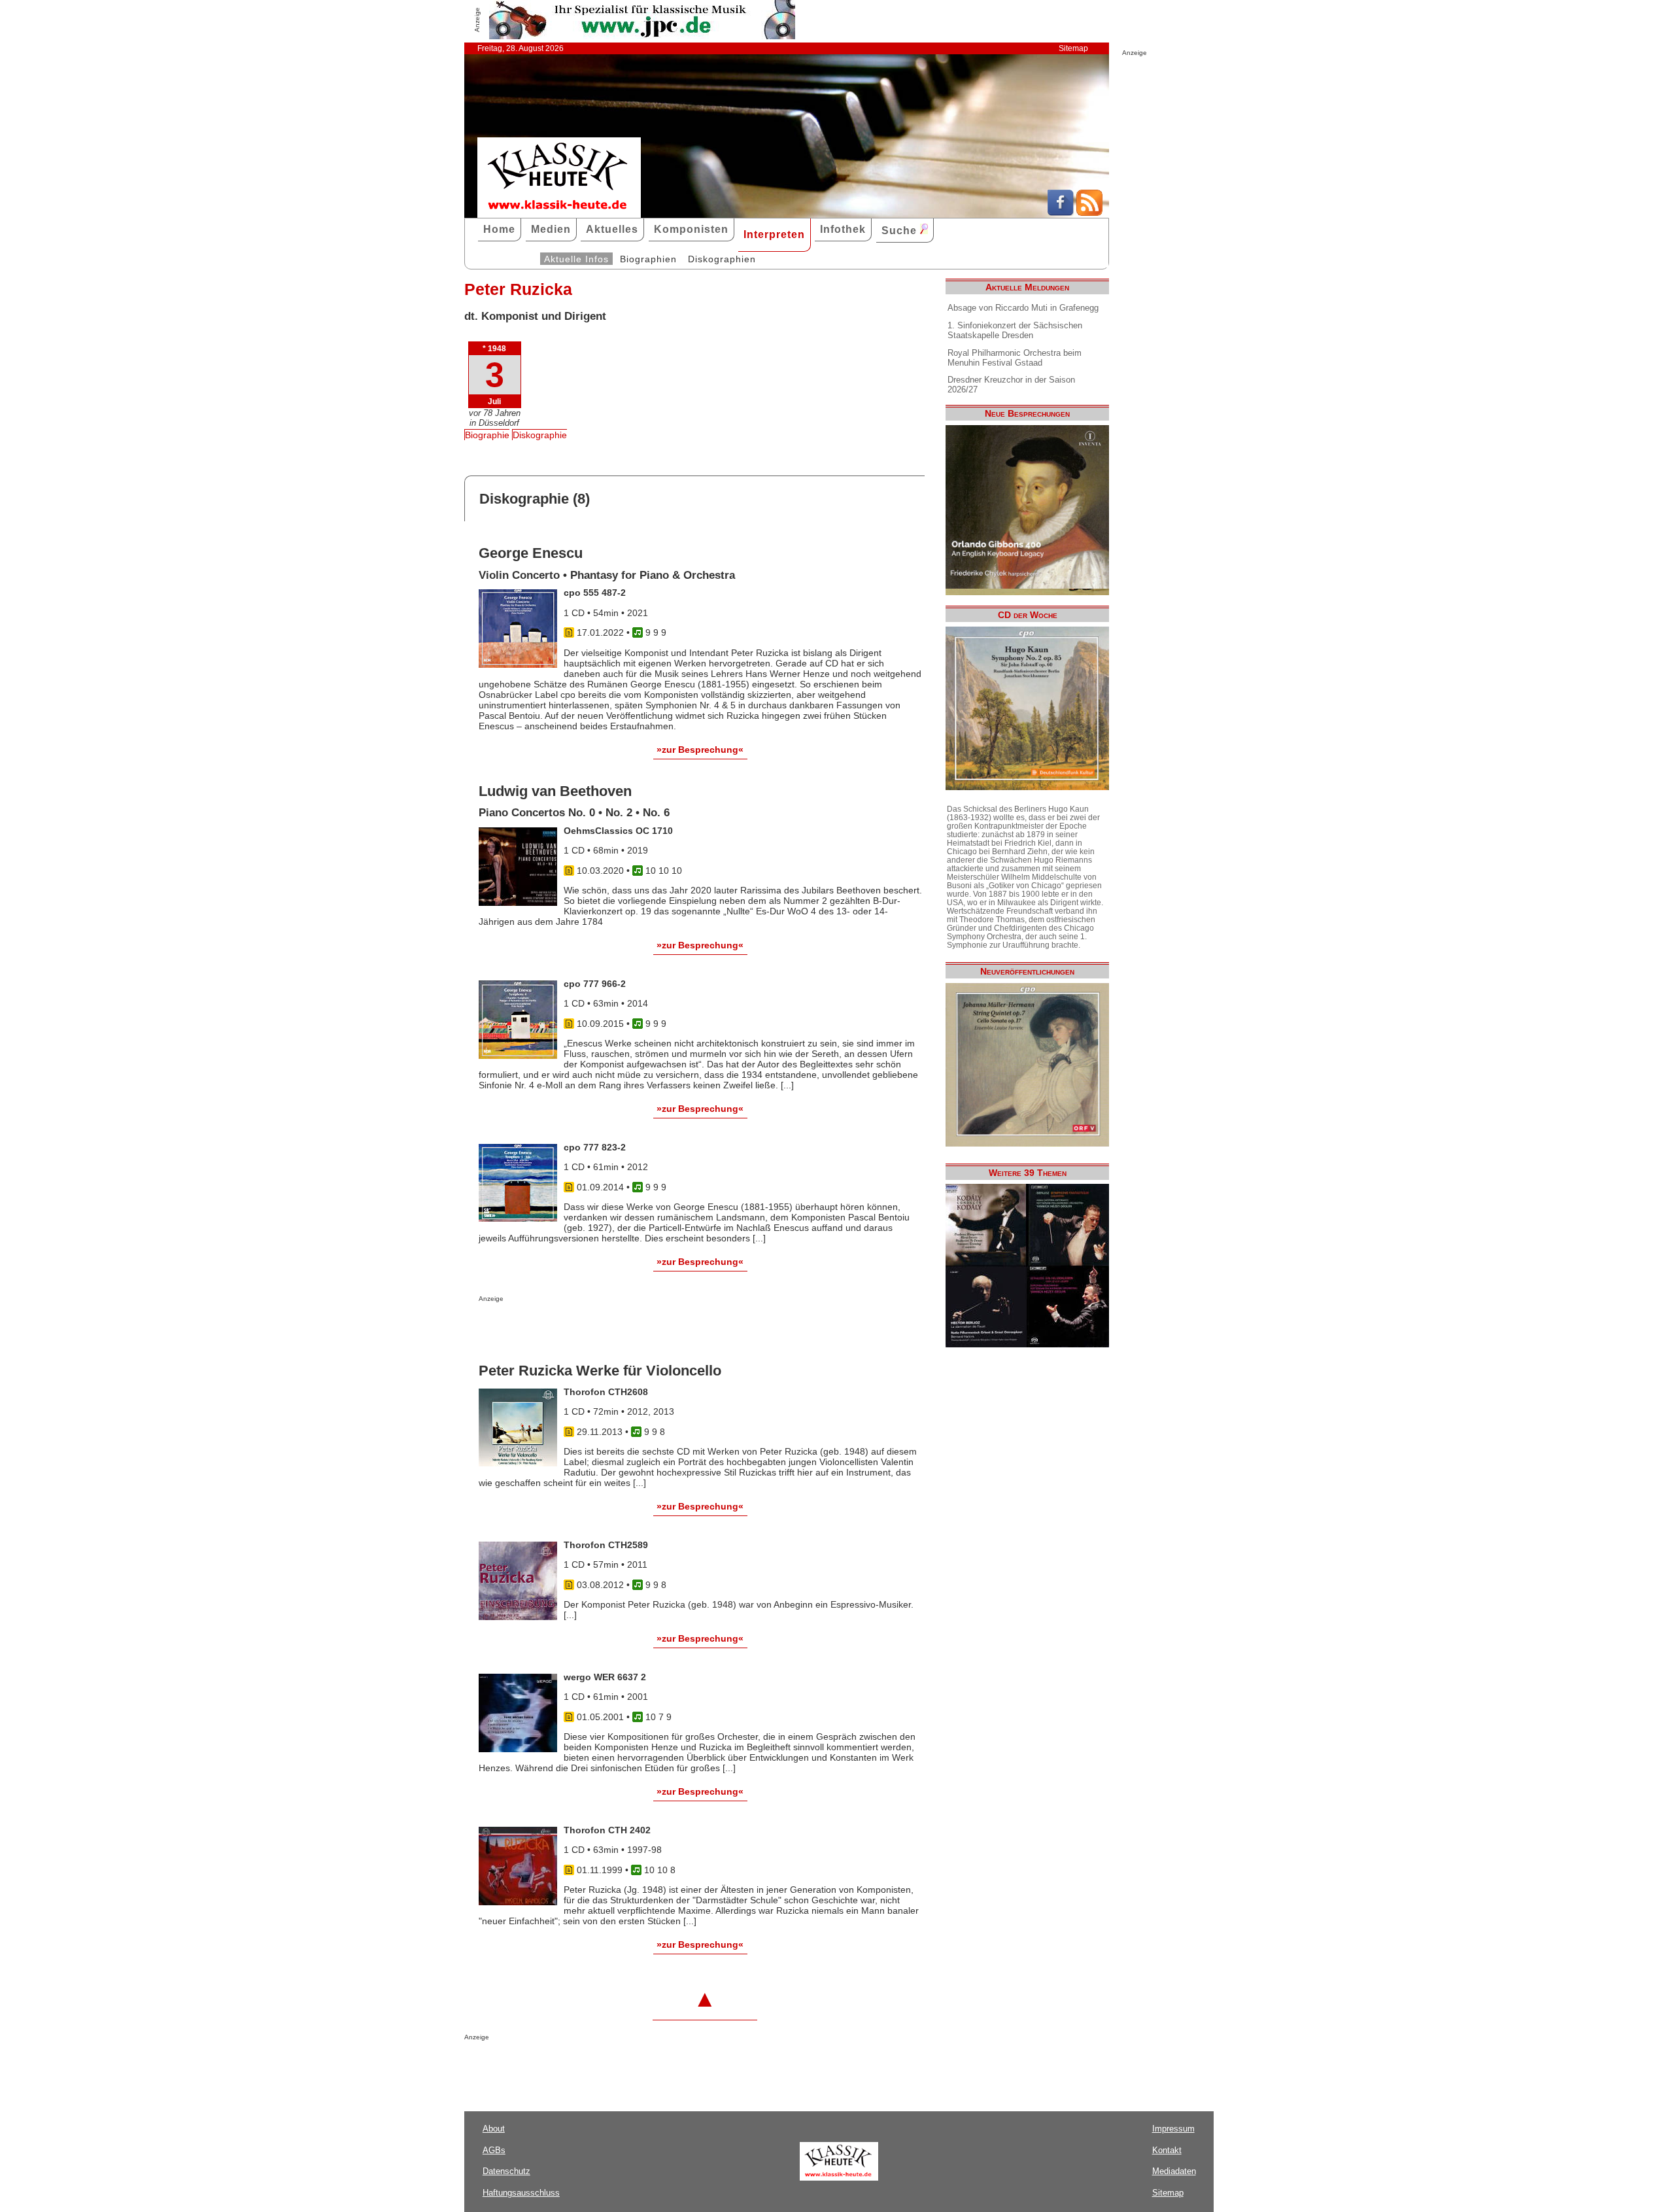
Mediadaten (1174, 2171)
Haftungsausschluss (521, 2193)
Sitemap (1073, 48)
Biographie (487, 435)
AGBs (494, 2150)
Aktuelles (612, 229)
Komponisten (691, 229)
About (494, 2129)
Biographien (648, 259)
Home (499, 229)
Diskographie (540, 435)
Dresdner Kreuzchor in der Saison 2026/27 (1011, 385)
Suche (901, 231)
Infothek (843, 229)
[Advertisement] (632, 1328)
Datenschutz (506, 2171)
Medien (551, 229)
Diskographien (722, 259)
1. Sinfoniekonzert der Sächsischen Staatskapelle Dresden (1015, 330)
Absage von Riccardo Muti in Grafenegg (1023, 308)
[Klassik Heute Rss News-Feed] (1089, 213)
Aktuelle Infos (576, 259)
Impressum (1173, 2129)
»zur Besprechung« (700, 750)
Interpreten (774, 234)
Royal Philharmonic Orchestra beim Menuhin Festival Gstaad (1015, 358)
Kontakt (1167, 2150)
